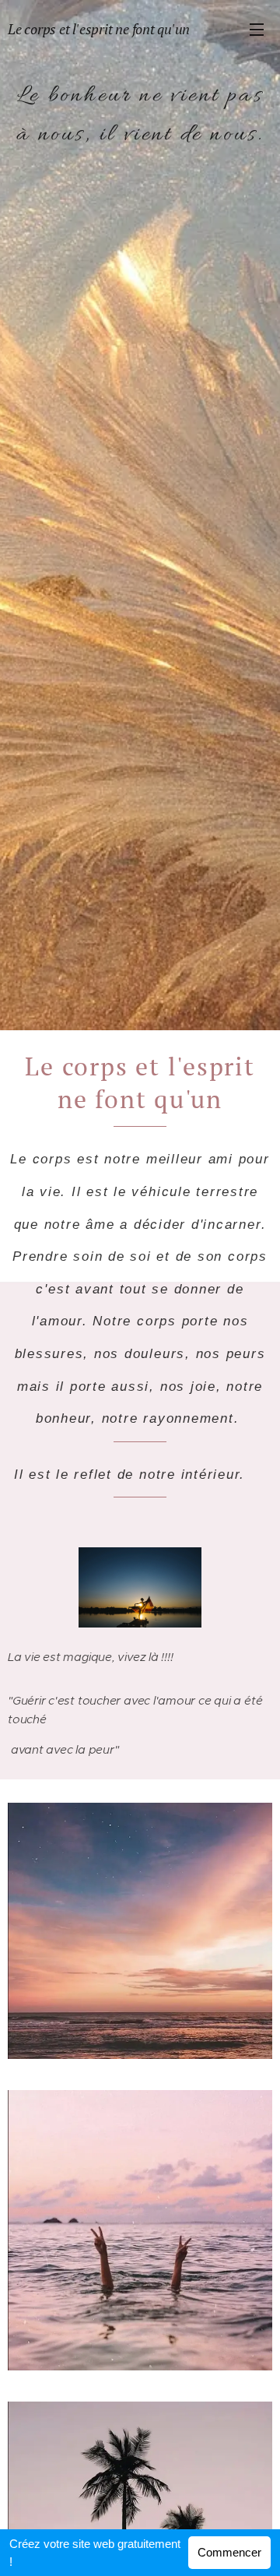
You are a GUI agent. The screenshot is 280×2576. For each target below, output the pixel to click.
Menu (257, 29)
